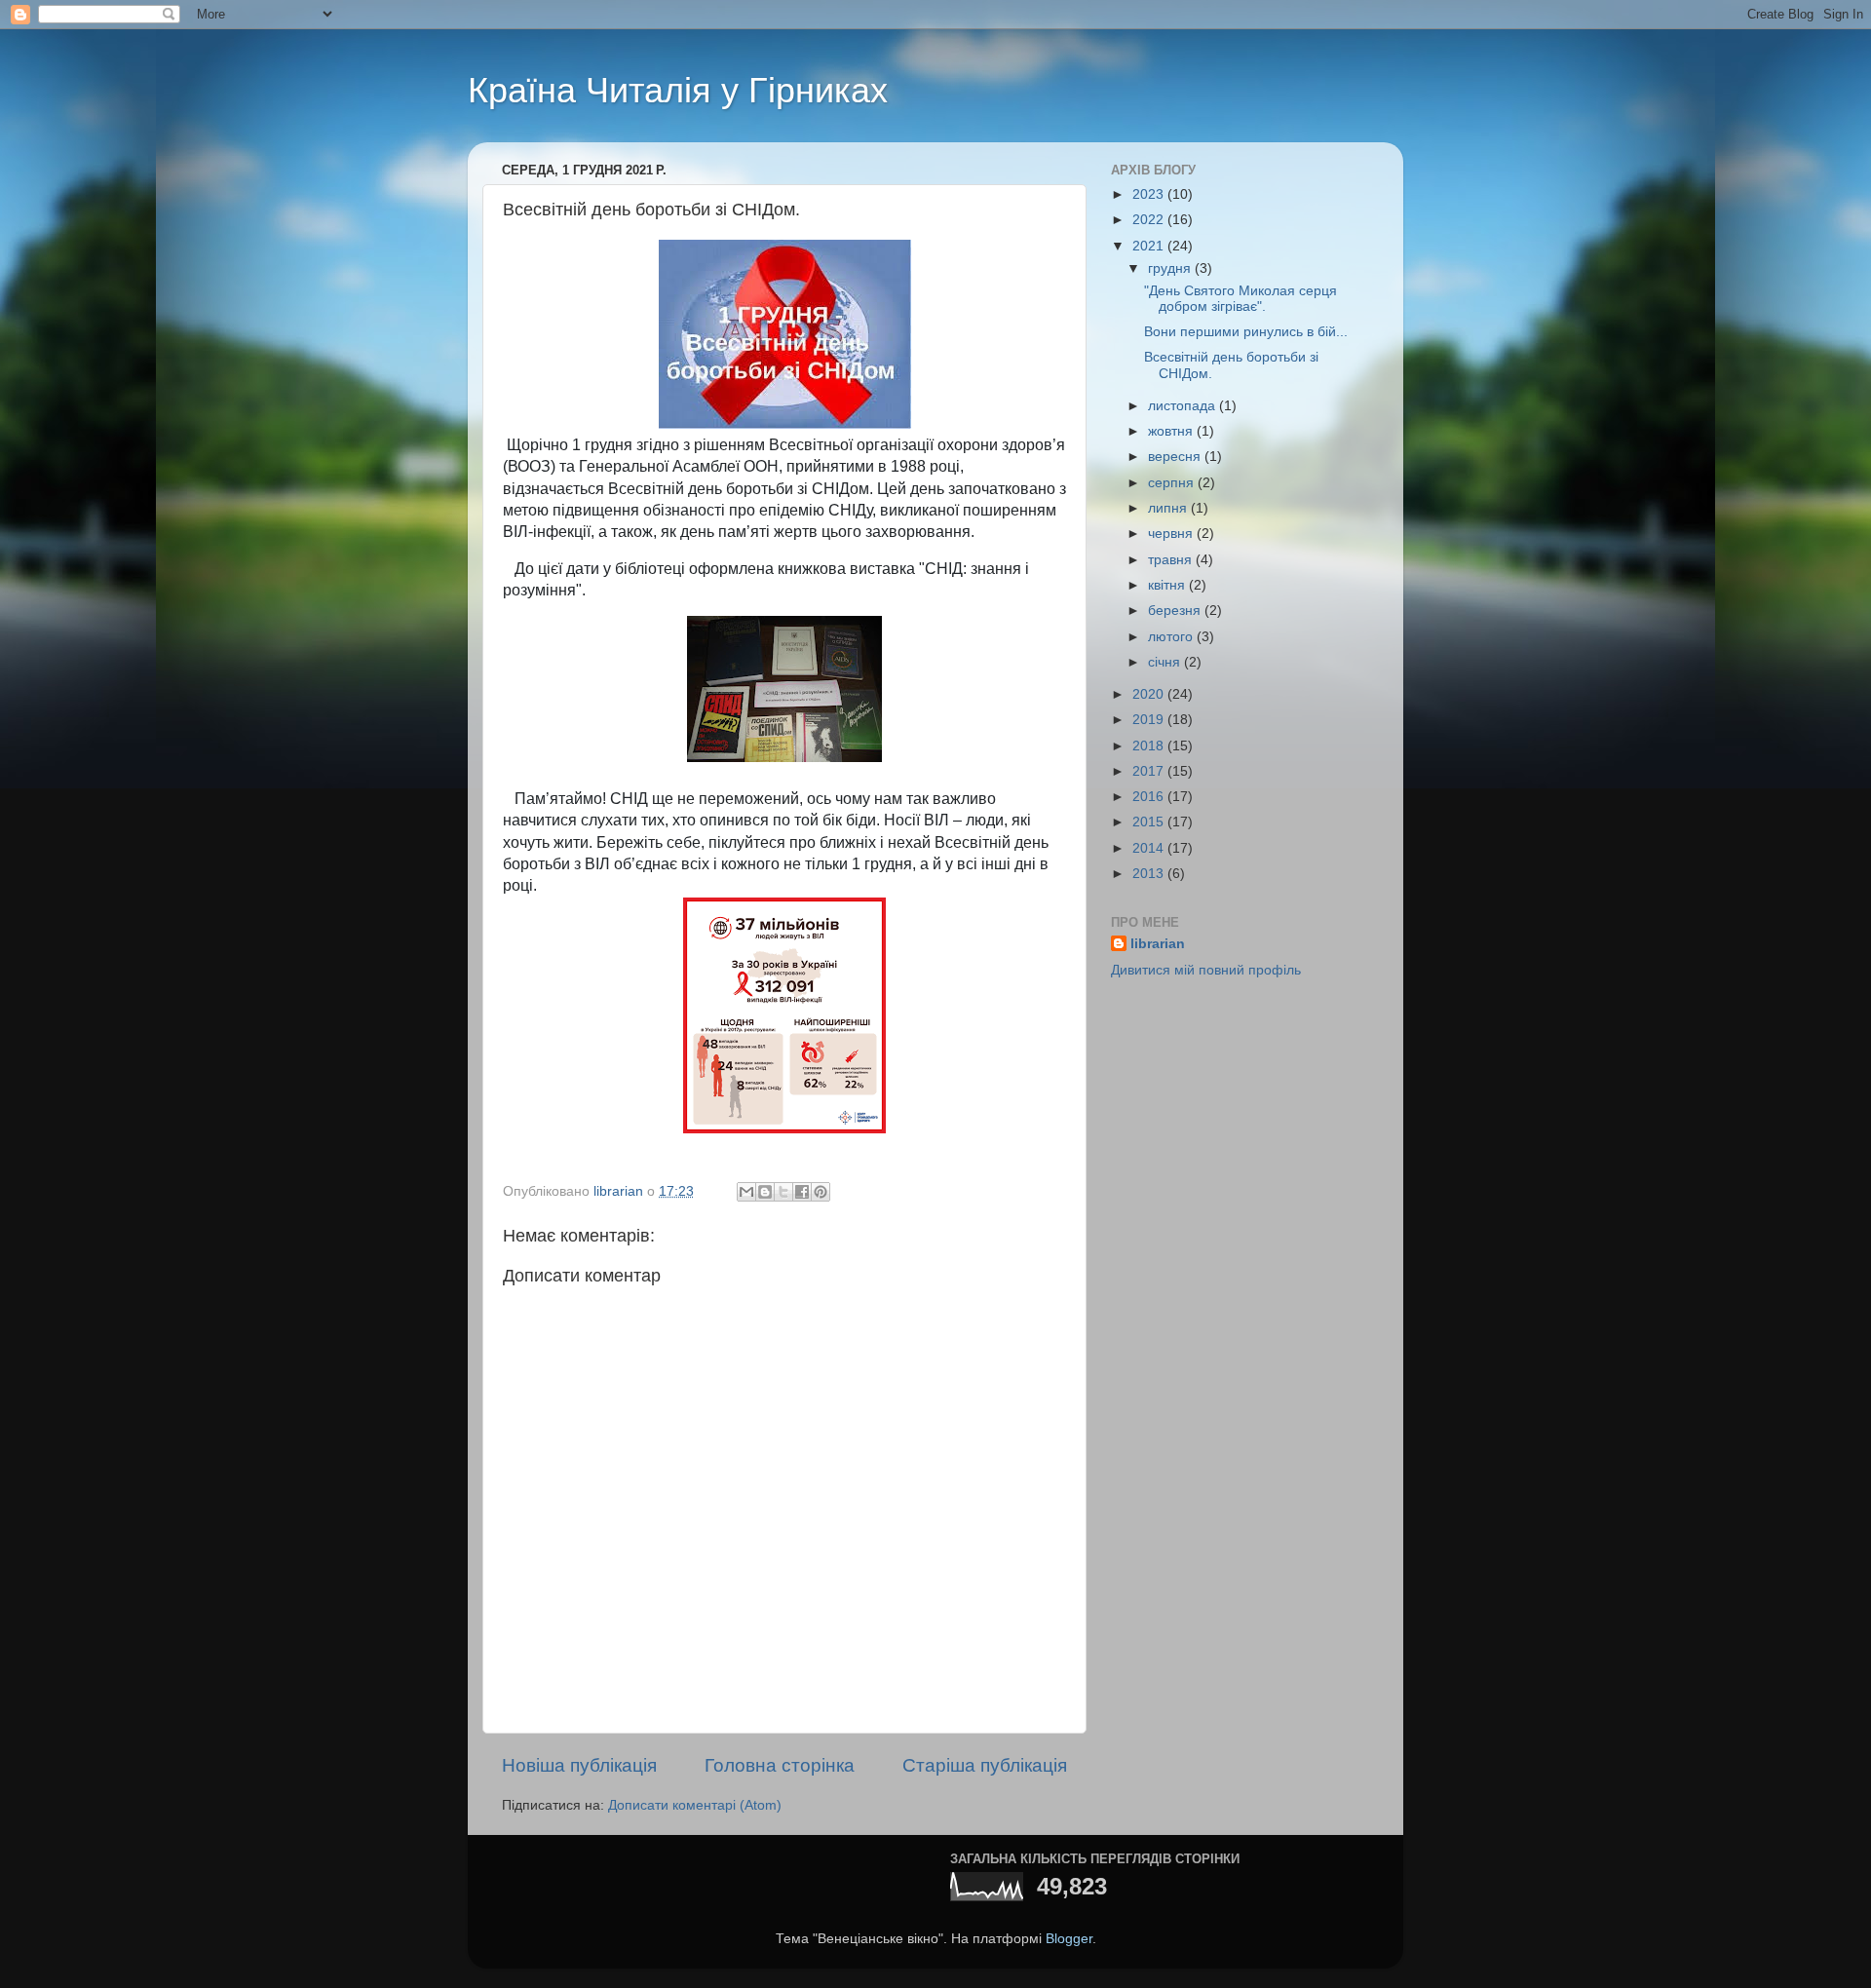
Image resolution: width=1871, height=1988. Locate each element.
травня (1172, 560)
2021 (1150, 246)
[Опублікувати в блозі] (765, 1192)
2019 (1150, 720)
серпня (1173, 483)
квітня (1168, 585)
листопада (1184, 406)
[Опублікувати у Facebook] (802, 1192)
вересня (1176, 457)
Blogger (1069, 1939)
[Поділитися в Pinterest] (821, 1192)
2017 (1150, 771)
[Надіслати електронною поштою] (746, 1192)
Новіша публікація (579, 1765)
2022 (1150, 220)
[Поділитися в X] (783, 1192)
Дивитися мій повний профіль (1206, 970)
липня (1169, 508)
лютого (1172, 637)
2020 (1150, 694)
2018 (1150, 746)
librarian (1158, 944)
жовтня (1172, 431)
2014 (1150, 848)
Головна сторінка (780, 1765)
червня (1172, 534)
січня (1166, 662)
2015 (1150, 822)
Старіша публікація (985, 1765)
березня (1176, 611)
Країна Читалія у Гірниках (678, 90)
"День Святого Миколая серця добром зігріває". (1241, 299)
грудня (1171, 268)
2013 (1150, 874)
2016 (1150, 797)
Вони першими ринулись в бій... (1246, 332)
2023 (1150, 194)
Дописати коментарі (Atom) (695, 1805)
